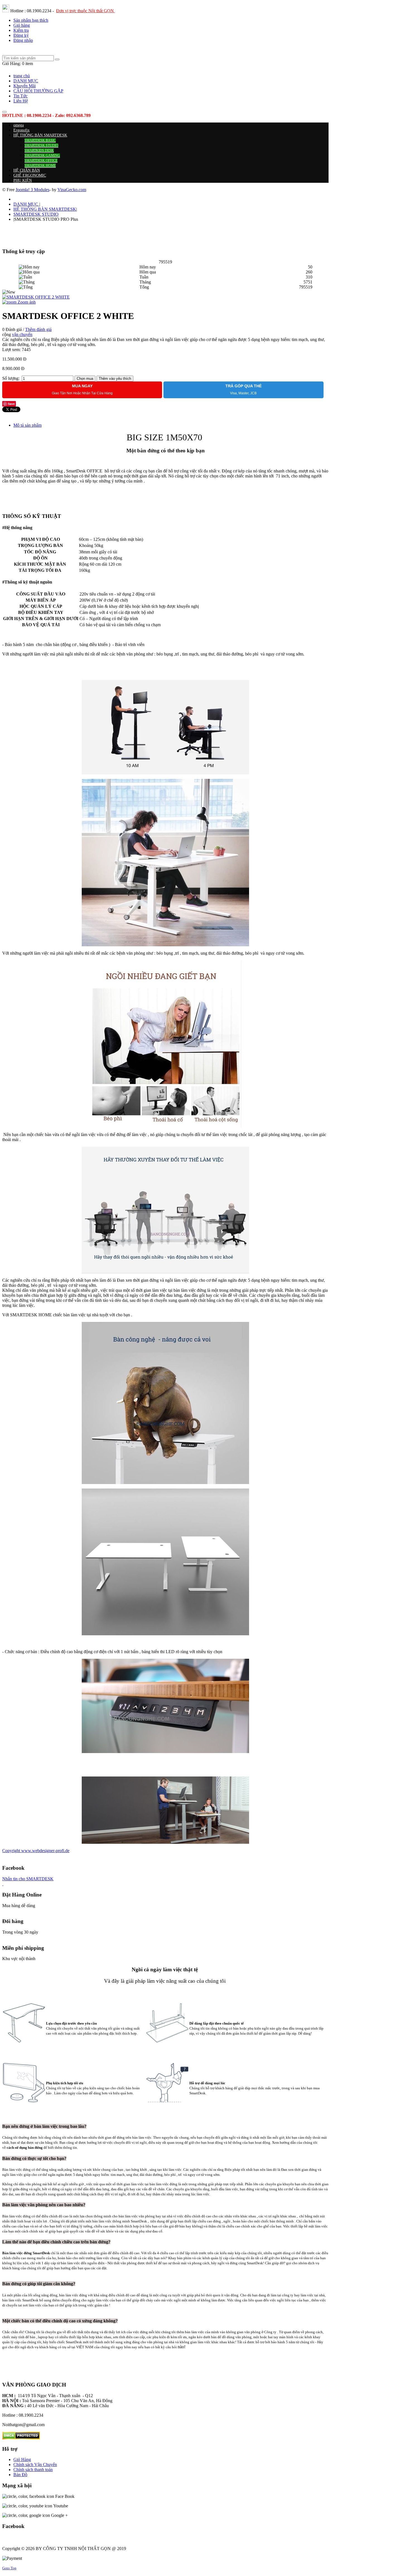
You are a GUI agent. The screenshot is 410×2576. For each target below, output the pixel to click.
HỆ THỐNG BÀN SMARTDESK (45, 209)
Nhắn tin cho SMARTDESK (28, 1879)
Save (11, 404)
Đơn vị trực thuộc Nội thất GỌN (85, 11)
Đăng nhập (23, 40)
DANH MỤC (26, 204)
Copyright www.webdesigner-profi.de (36, 1851)
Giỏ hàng (22, 25)
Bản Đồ (20, 2475)
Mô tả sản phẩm (27, 425)
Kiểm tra (21, 30)
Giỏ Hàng (22, 2459)
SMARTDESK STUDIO (36, 214)
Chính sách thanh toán (33, 2470)
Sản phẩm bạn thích (31, 20)
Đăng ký (21, 35)
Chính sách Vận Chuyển (35, 2465)
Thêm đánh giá (38, 329)
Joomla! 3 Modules (32, 190)
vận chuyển (22, 334)
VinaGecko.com (72, 190)
